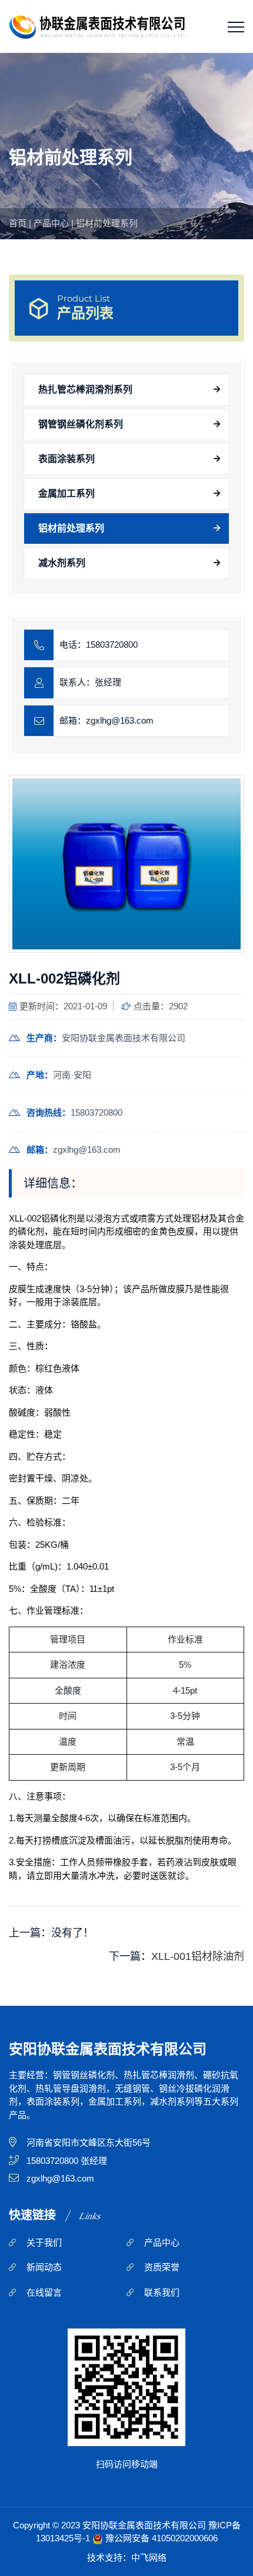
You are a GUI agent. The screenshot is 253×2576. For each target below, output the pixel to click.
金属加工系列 (66, 494)
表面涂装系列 (66, 459)
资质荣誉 (162, 2267)
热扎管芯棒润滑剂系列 (85, 389)
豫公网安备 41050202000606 (162, 2538)
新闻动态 (44, 2267)
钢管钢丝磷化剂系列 (81, 424)
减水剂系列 (62, 563)
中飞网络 (149, 2557)
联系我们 (162, 2292)
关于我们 (44, 2242)
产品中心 (51, 223)
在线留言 (44, 2292)
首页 (18, 223)
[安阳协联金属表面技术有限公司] (97, 26)
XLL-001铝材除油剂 (198, 1956)
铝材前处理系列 (107, 223)
